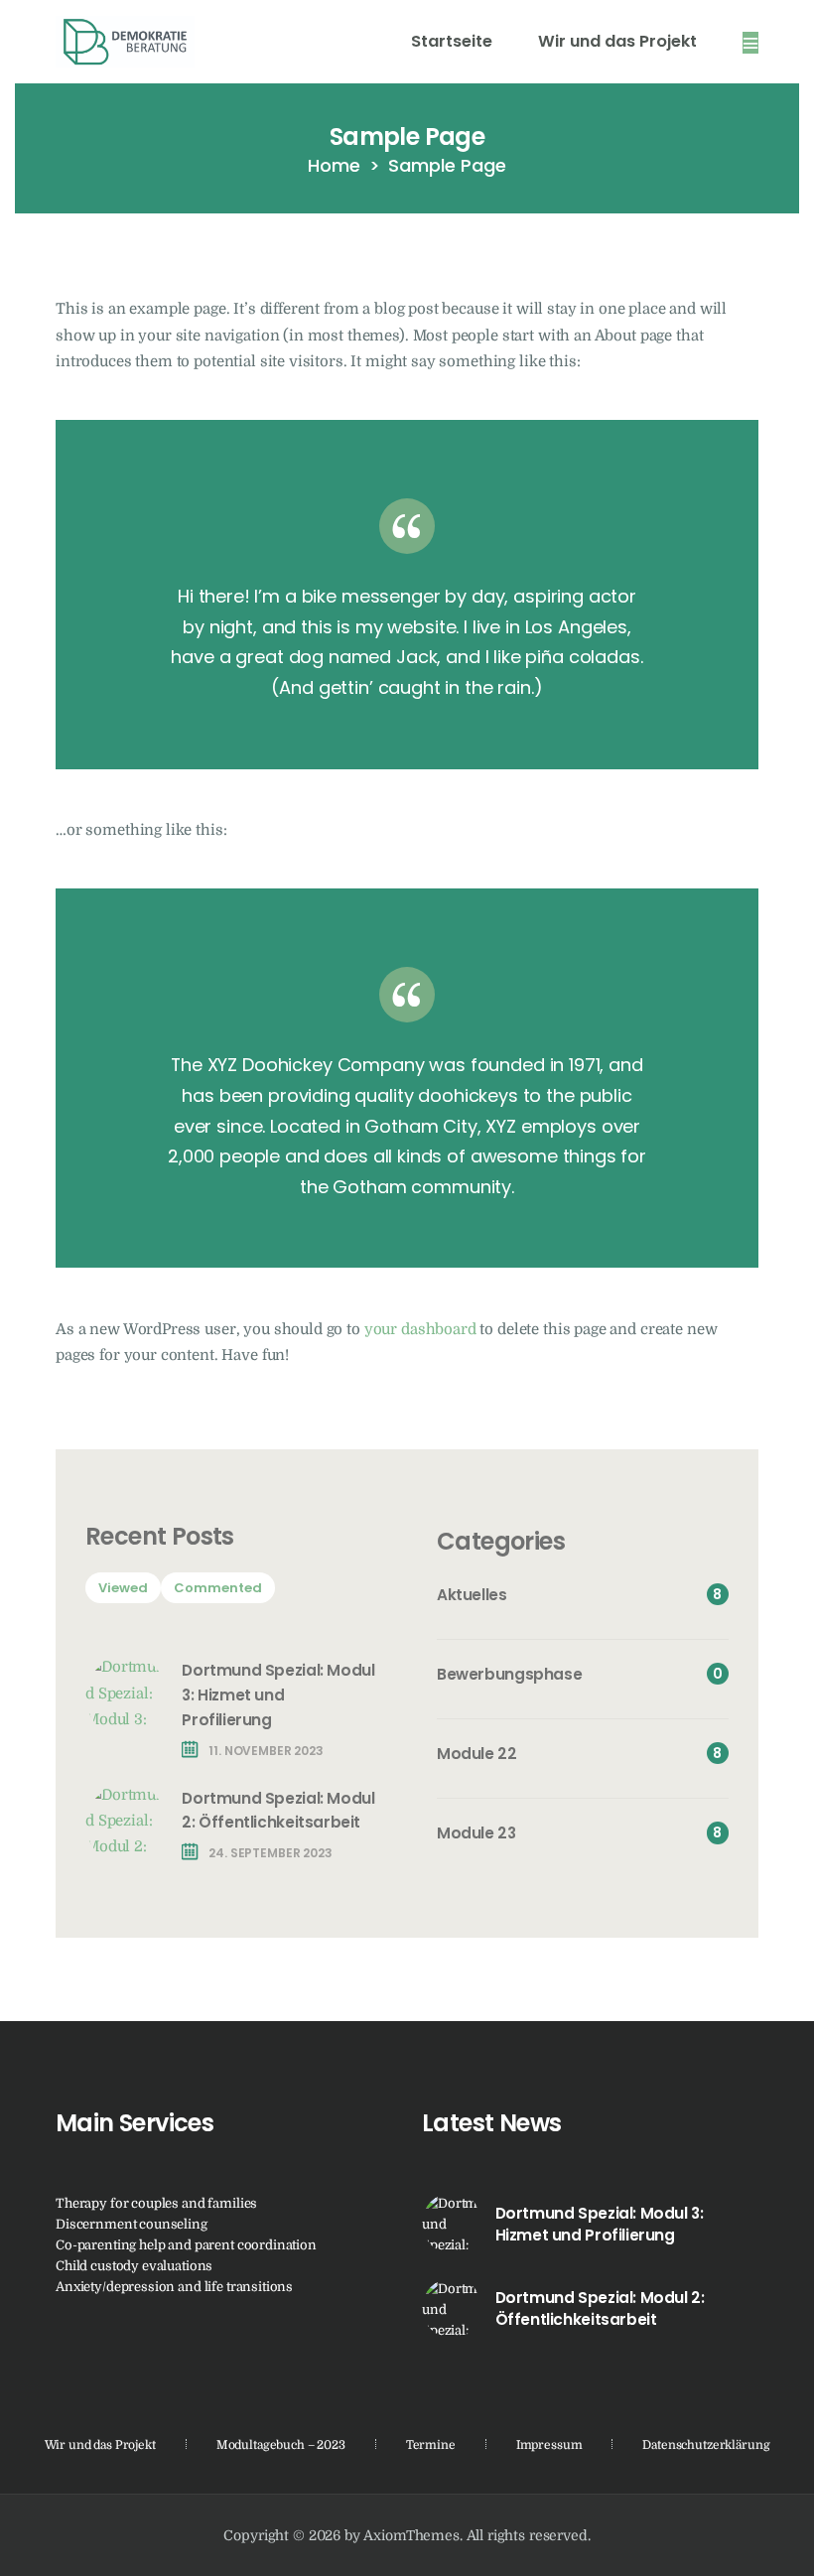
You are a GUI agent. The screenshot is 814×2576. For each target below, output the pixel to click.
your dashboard (420, 1330)
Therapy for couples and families (156, 2203)
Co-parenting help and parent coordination (186, 2245)
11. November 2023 (266, 1751)
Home (334, 165)
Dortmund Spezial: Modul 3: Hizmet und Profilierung (278, 1695)
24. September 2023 (270, 1853)
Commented (218, 1588)
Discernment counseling (132, 2224)
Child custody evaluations (134, 2266)
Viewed (123, 1588)
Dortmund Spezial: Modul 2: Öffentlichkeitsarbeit (278, 1811)
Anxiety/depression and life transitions (174, 2287)
